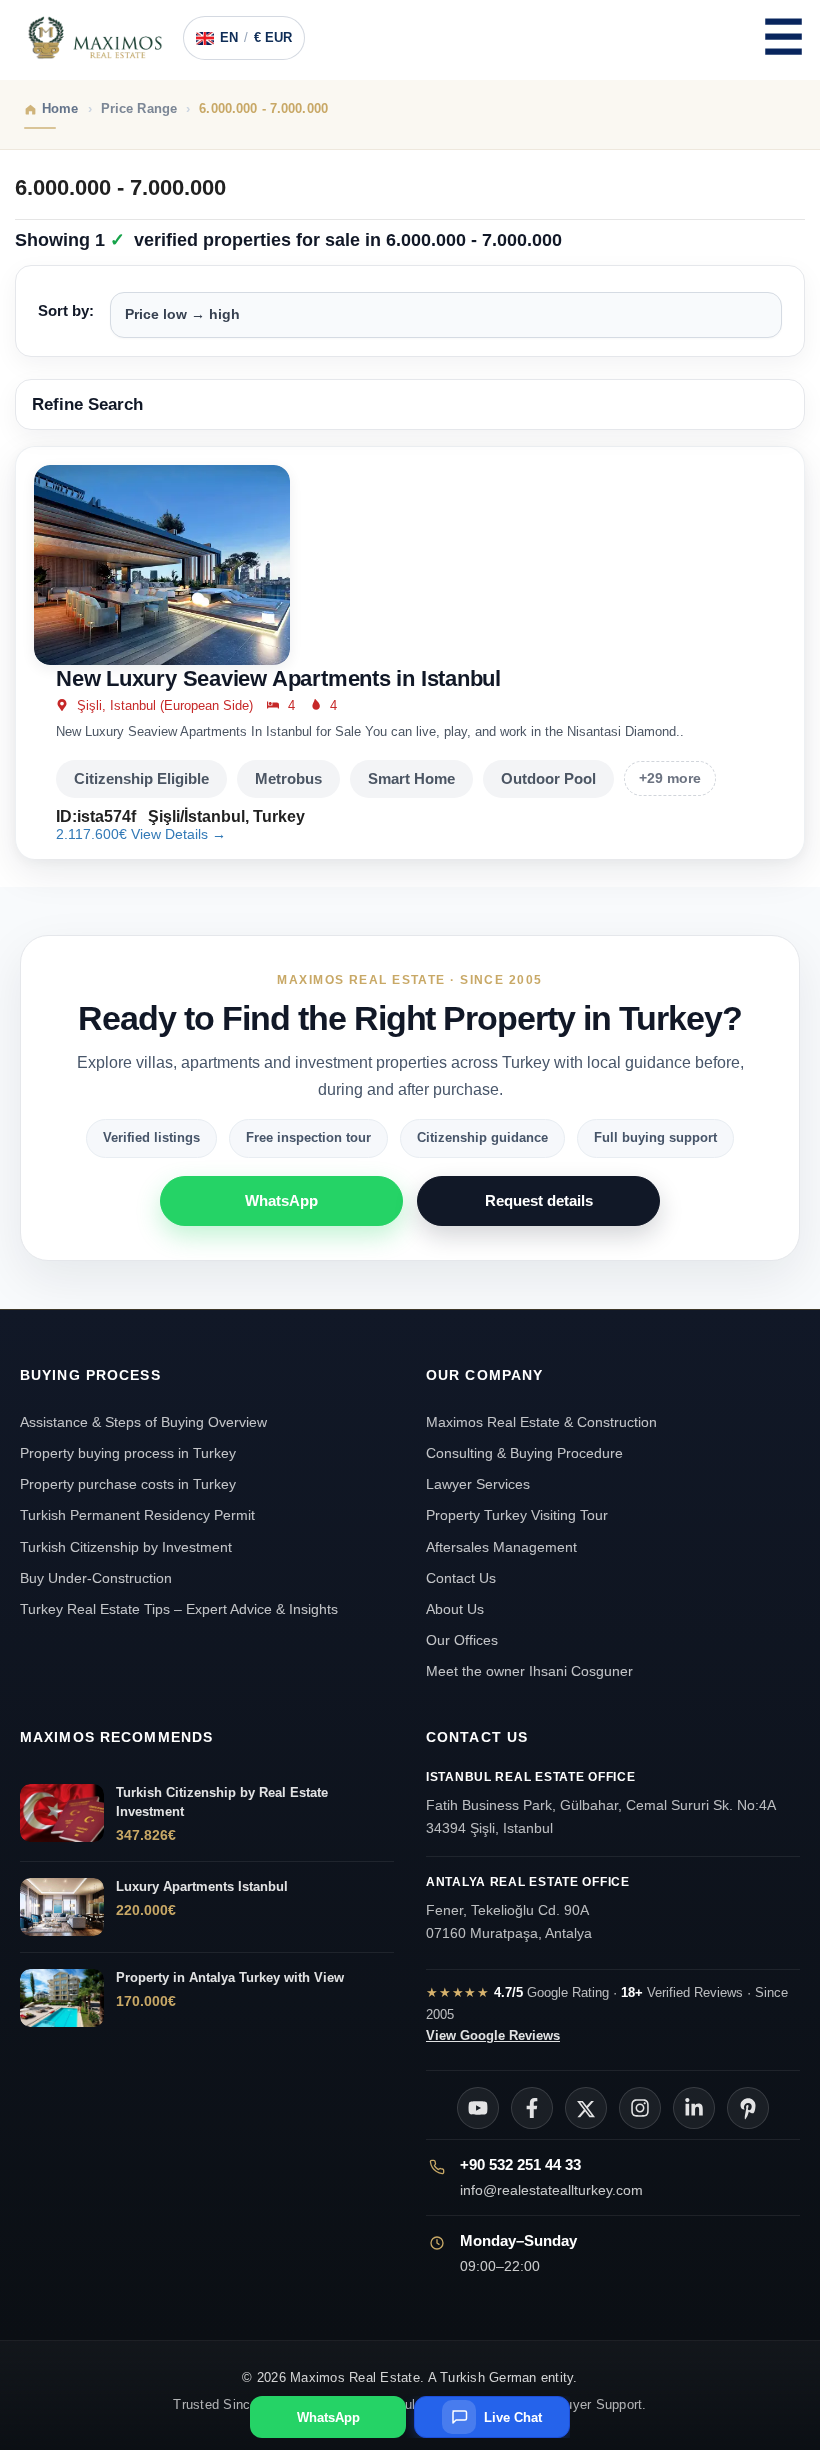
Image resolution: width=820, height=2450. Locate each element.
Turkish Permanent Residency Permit (137, 1515)
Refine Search (87, 404)
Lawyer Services (478, 1484)
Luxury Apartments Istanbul (202, 1886)
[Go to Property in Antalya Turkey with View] (62, 1998)
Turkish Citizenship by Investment (126, 1547)
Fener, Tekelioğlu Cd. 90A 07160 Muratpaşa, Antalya (528, 1908)
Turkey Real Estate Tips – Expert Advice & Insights (179, 1609)
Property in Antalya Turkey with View (230, 1977)
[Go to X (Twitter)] (586, 2108)
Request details (539, 1200)
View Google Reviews (493, 2035)
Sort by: (66, 310)
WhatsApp (281, 1200)
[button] (783, 38)
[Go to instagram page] (640, 2108)
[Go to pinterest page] (748, 2108)
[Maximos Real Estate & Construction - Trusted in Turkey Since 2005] (95, 38)
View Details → (178, 834)
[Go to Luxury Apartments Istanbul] (62, 1907)
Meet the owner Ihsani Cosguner (529, 1671)
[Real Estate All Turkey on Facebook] (532, 2108)
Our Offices (462, 1640)
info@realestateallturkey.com (551, 2190)
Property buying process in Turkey (128, 1453)
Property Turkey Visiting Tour (517, 1515)
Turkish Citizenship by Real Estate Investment (222, 1802)
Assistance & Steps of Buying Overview (143, 1422)
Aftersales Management (501, 1547)
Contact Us (461, 1578)
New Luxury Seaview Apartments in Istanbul (278, 678)
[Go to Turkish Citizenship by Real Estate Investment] (62, 1813)
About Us (455, 1609)
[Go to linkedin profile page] (694, 2108)
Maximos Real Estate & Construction (543, 1422)
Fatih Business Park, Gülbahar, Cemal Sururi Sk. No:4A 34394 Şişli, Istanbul (601, 1803)
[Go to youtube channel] (478, 2108)
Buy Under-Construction (96, 1578)
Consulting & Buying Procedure (524, 1453)
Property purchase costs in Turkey (128, 1484)
